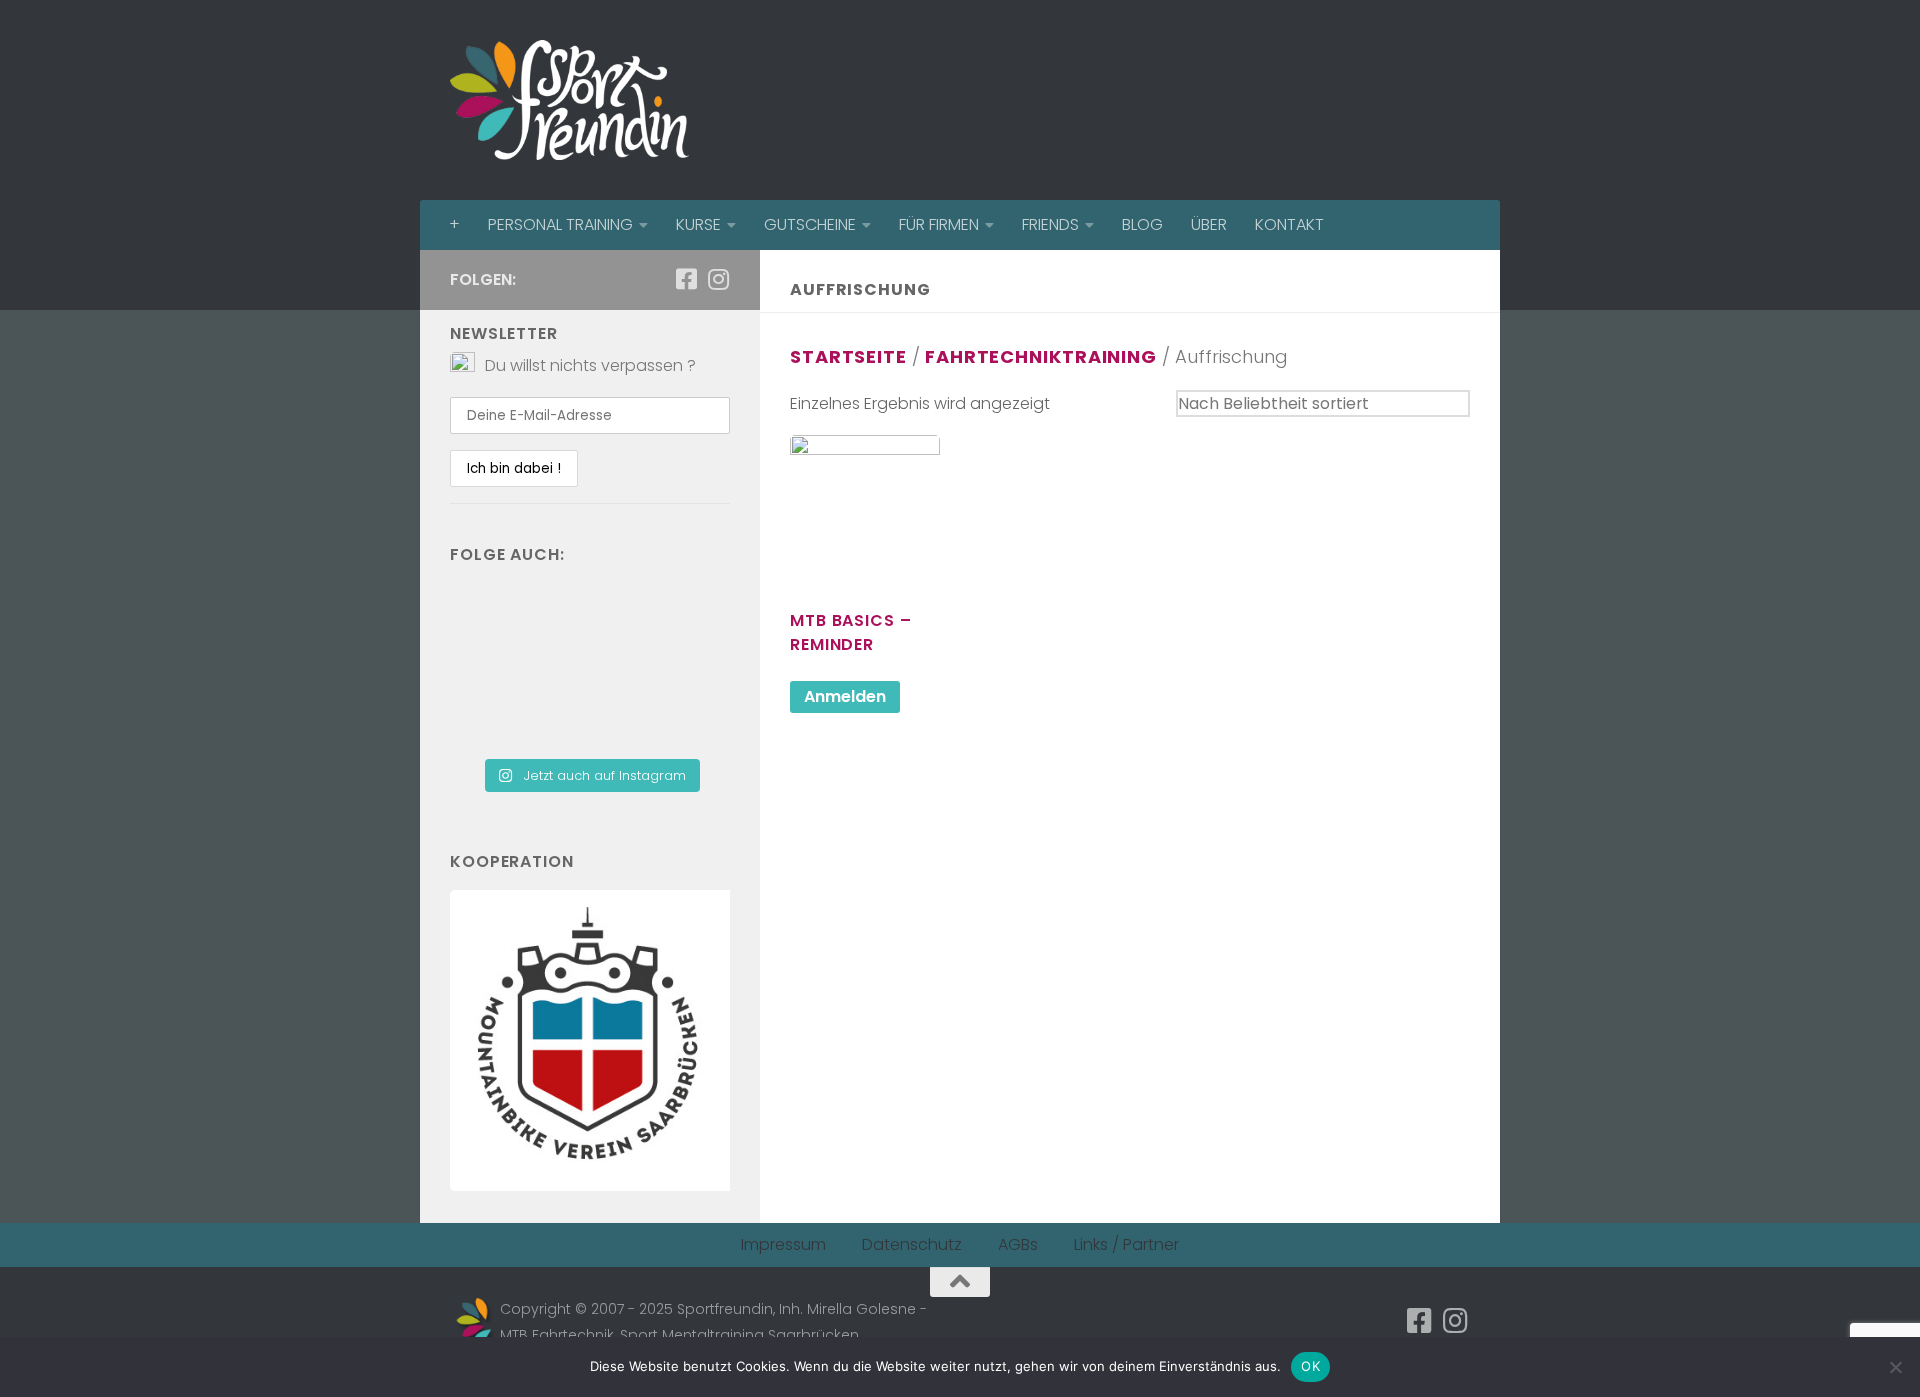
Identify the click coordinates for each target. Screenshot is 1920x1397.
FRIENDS (1050, 224)
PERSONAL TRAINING (560, 224)
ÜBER (1209, 224)
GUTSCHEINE (810, 224)
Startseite (848, 356)
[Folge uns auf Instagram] (718, 279)
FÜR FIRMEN (939, 224)
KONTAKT (1289, 224)
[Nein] (1895, 1367)
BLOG (1142, 224)
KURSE (698, 224)
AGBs (1018, 1244)
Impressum (783, 1244)
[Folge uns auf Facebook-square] (686, 279)
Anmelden (845, 696)
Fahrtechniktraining (1041, 356)
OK (1310, 1366)
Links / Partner (1126, 1244)
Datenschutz (912, 1244)
